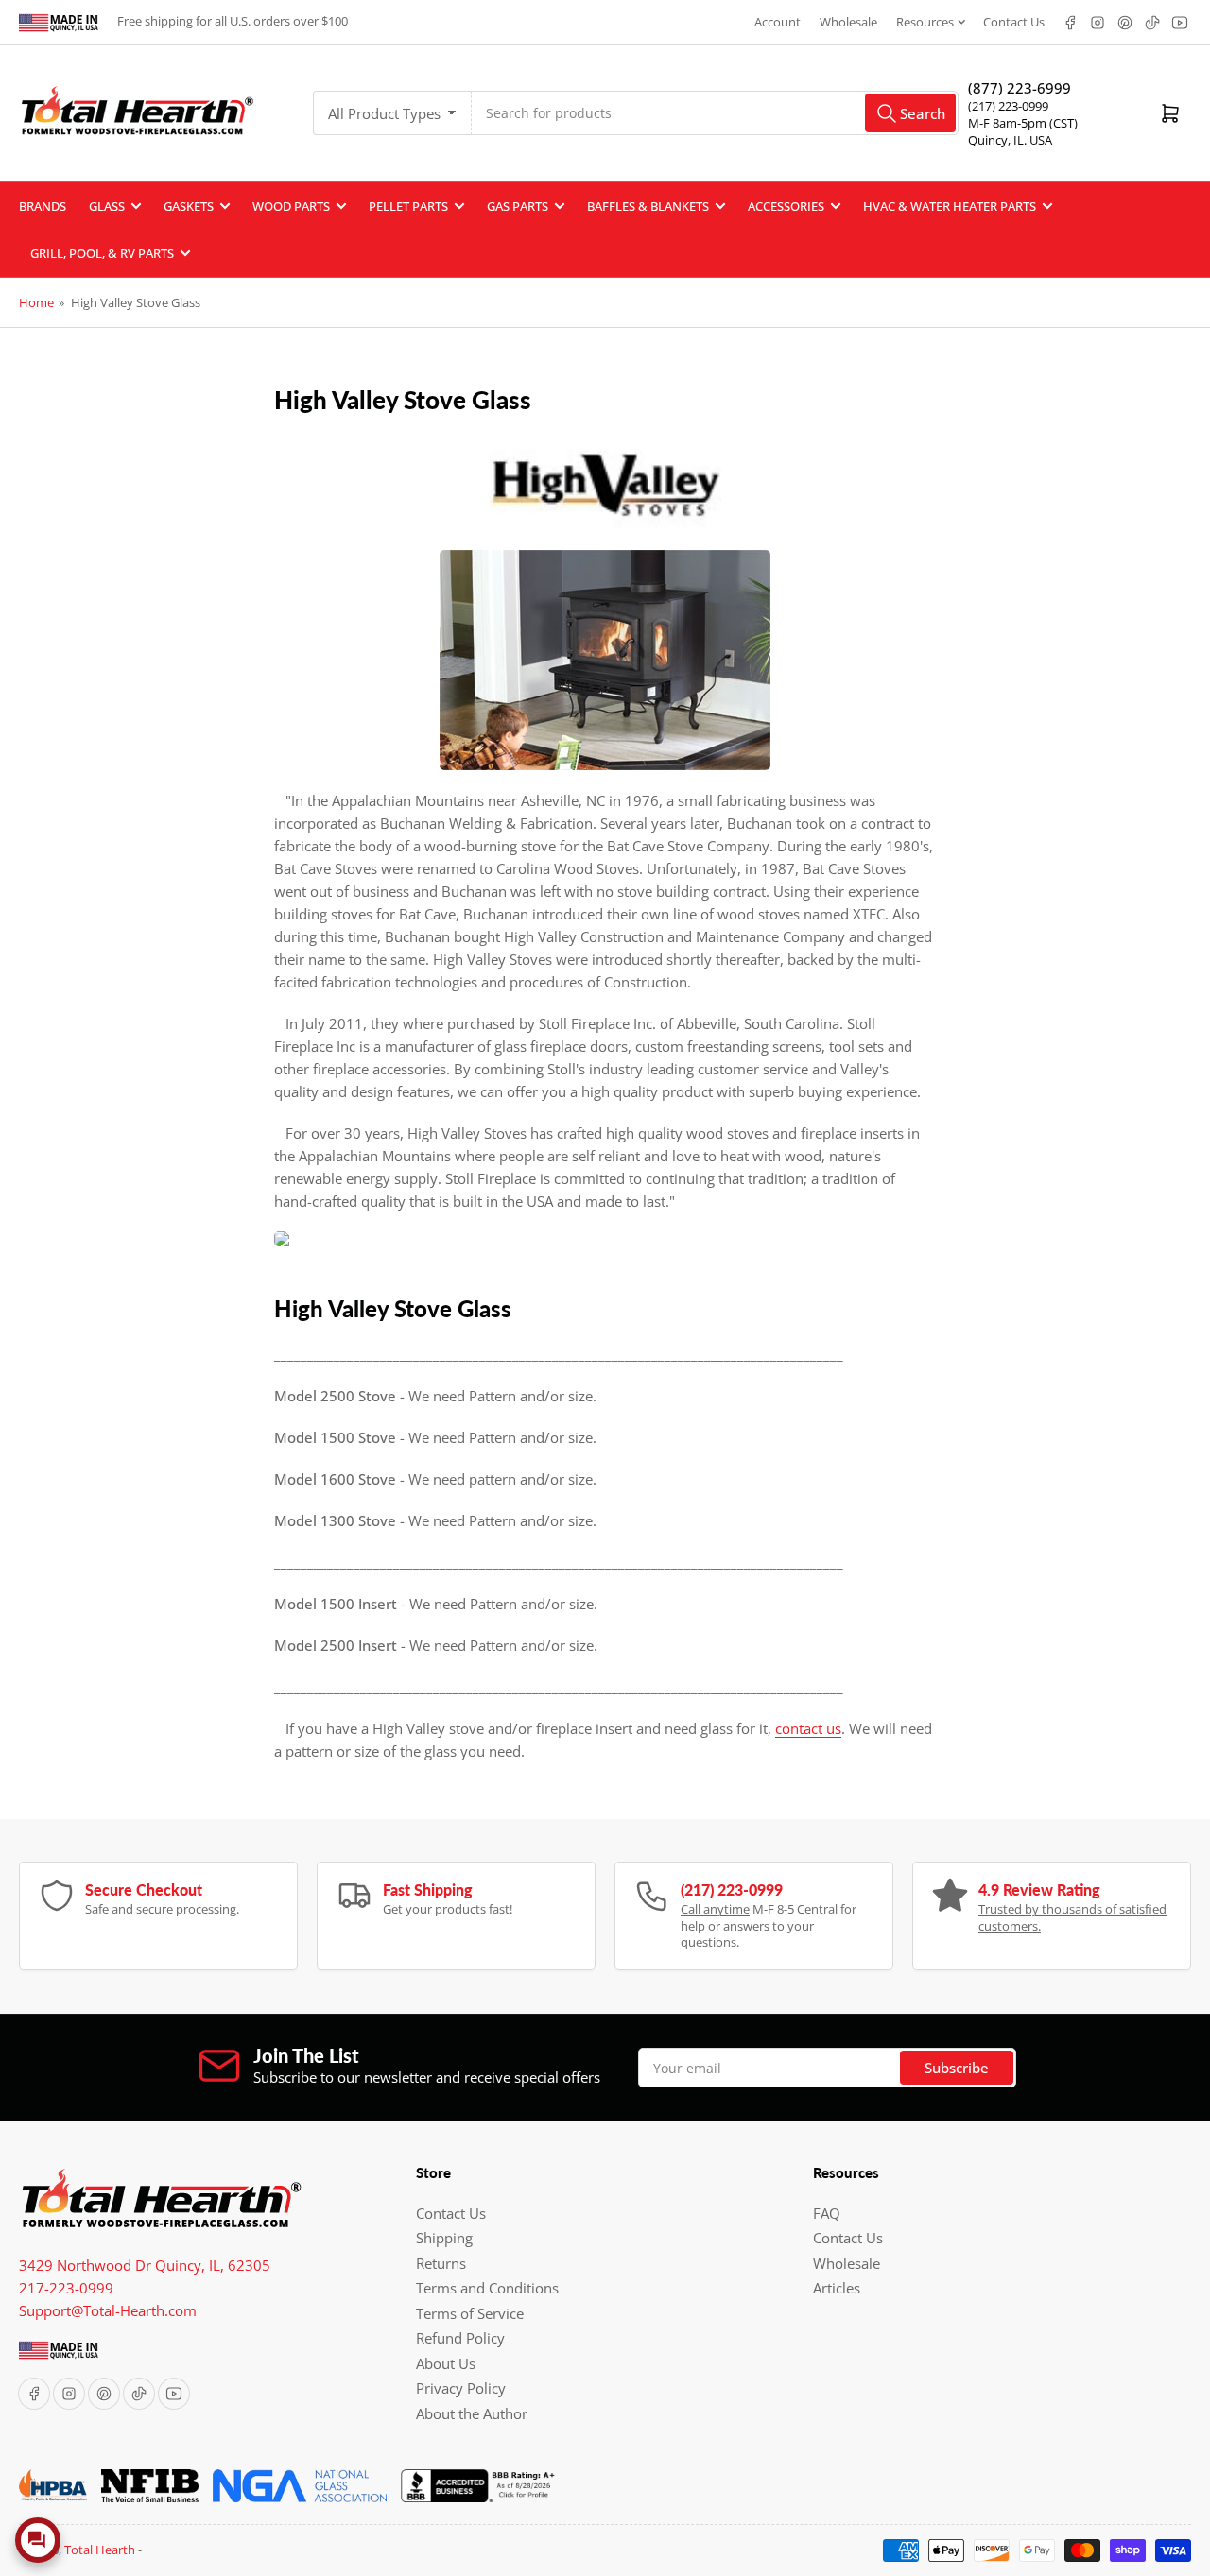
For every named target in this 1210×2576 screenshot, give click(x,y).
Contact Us (1014, 22)
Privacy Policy (461, 2388)
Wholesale (848, 22)
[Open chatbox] (38, 2540)
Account (778, 22)
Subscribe (957, 2068)
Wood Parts (291, 206)
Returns (441, 2263)
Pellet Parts (408, 206)
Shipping (444, 2238)
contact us (808, 1728)
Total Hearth (100, 2550)
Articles (837, 2288)
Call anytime (715, 1909)
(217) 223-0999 (1008, 106)
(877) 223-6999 (1020, 88)
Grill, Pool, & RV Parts (102, 253)
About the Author (472, 2413)
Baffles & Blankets (648, 206)
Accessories (786, 206)
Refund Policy (460, 2338)
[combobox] (715, 113)
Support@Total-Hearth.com (108, 2310)
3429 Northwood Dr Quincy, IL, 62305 (145, 2265)
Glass (107, 206)
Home (36, 302)
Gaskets (189, 206)
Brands (43, 206)
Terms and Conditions (487, 2288)
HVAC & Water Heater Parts (950, 206)
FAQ (827, 2213)
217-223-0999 (66, 2288)
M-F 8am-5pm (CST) (1023, 123)
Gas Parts (518, 206)
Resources (925, 22)
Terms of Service (470, 2313)
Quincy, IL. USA (1010, 140)
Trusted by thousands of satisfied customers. (1072, 1917)
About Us (446, 2363)
